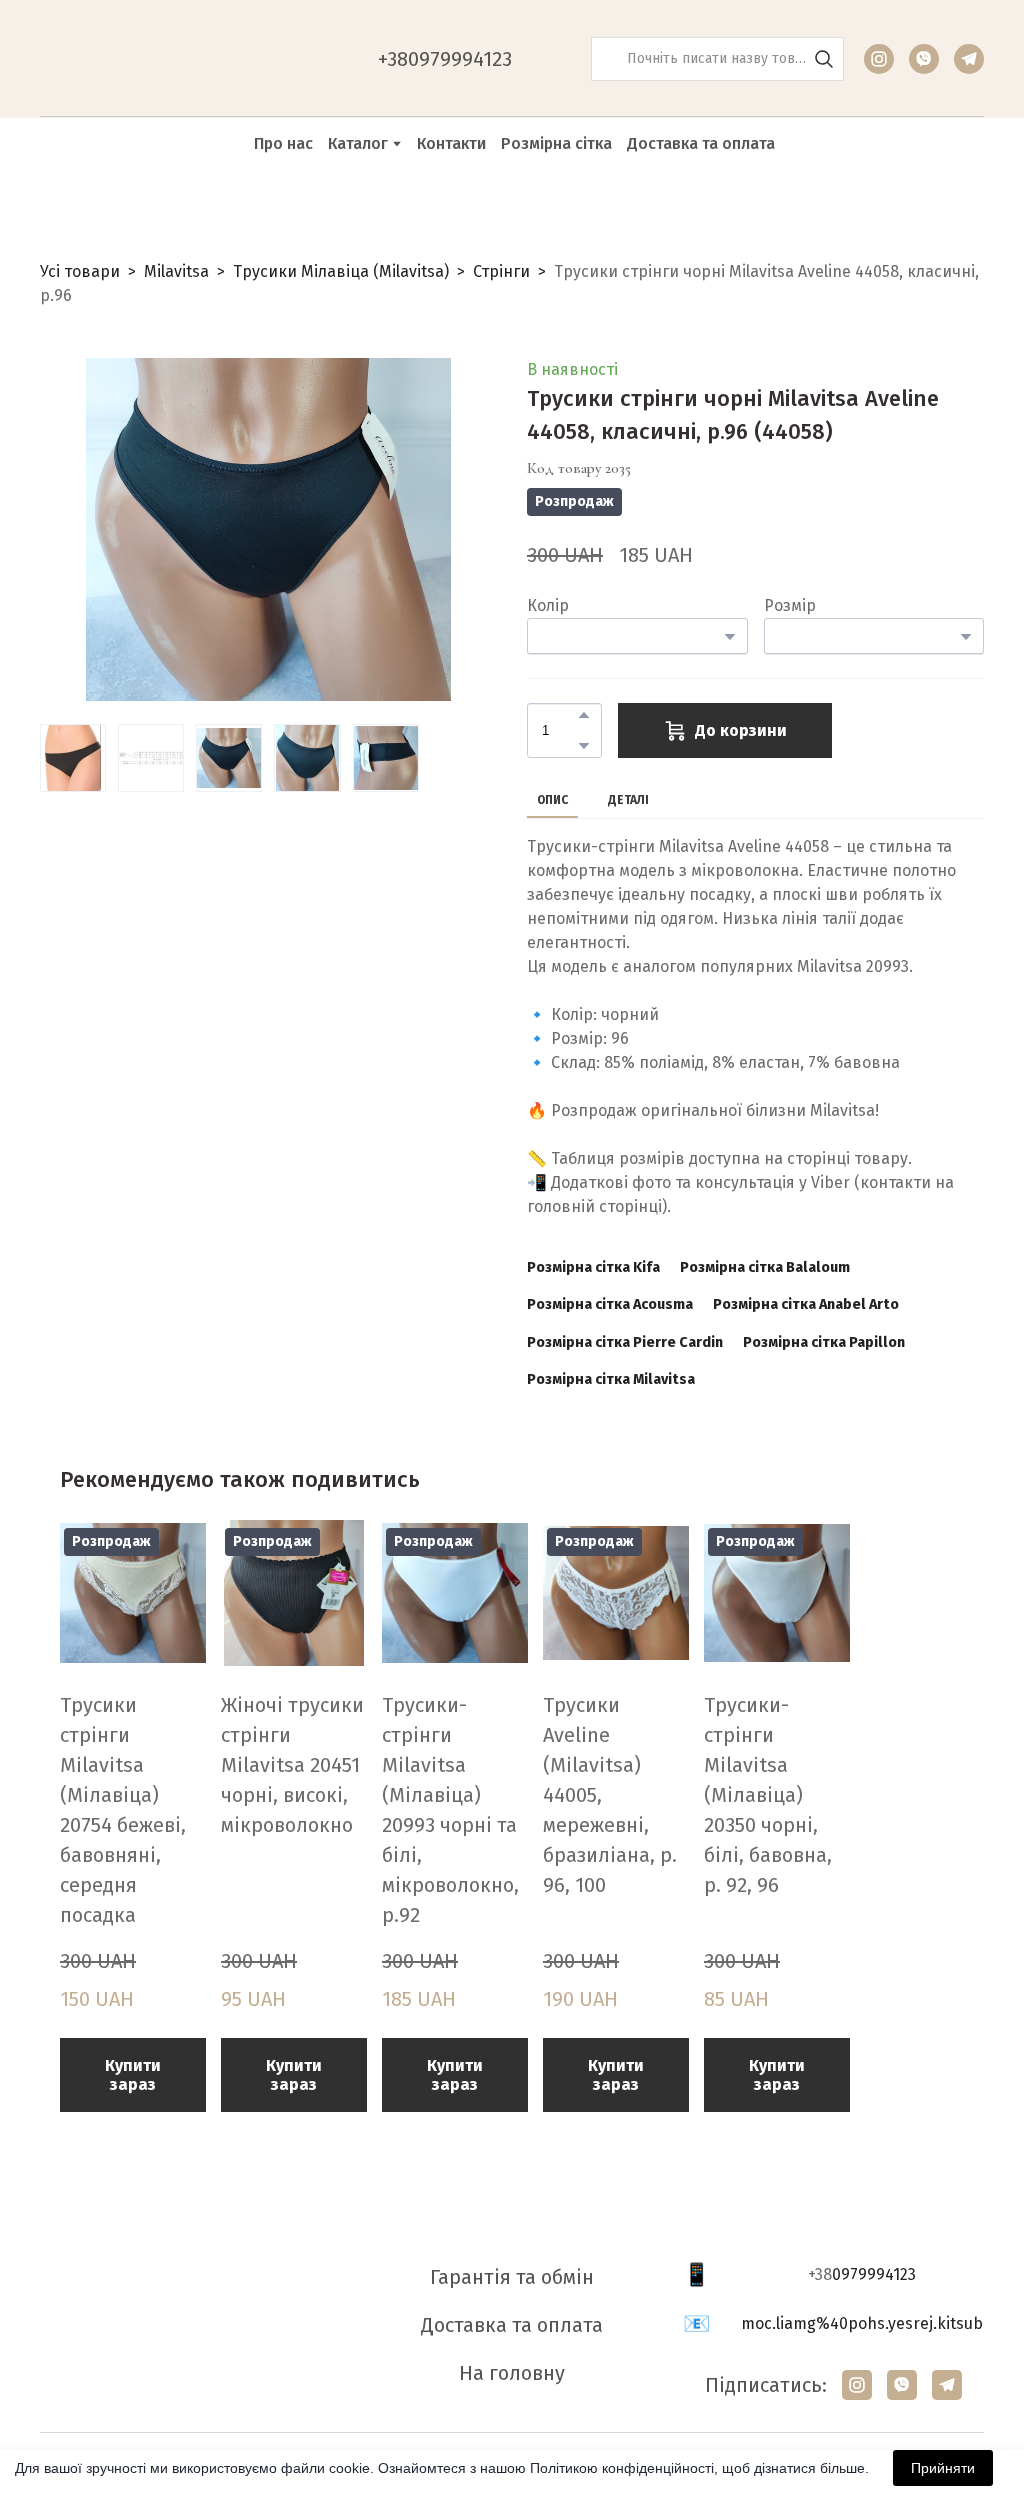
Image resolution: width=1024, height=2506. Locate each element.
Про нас (283, 143)
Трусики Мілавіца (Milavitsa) (341, 271)
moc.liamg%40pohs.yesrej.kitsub (862, 2323)
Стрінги (501, 271)
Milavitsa (176, 271)
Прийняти (943, 2468)
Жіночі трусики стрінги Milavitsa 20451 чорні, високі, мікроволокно (292, 1765)
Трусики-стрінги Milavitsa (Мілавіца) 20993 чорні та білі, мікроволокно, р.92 (450, 1810)
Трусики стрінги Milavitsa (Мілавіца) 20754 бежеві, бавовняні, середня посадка (123, 1810)
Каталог (358, 143)
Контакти (451, 143)
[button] (824, 59)
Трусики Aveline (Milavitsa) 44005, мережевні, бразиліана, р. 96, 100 (610, 1795)
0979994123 (874, 2274)
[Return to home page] (140, 59)
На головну (512, 2373)
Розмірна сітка (556, 143)
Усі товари (80, 271)
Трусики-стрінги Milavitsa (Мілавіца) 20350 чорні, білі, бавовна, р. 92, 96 (768, 1795)
